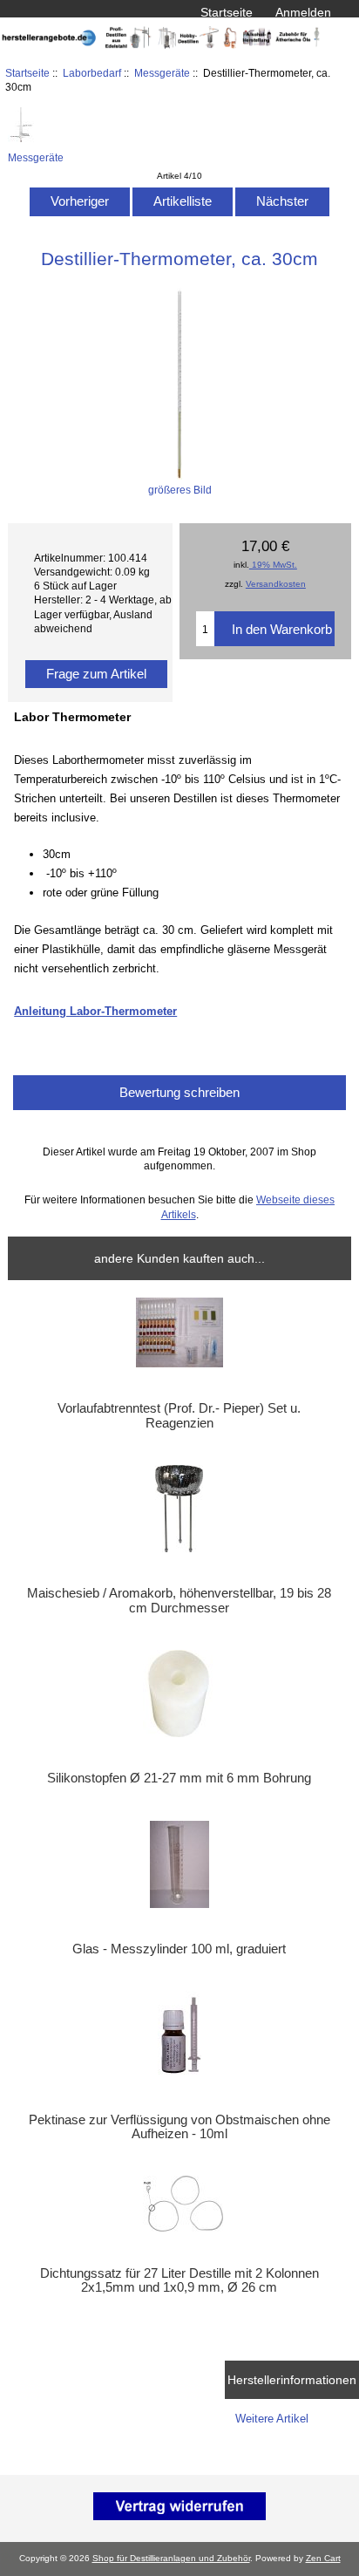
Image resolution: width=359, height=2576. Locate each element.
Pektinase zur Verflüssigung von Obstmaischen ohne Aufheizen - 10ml (179, 2127)
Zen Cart (323, 2558)
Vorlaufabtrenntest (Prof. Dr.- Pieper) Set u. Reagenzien (179, 1415)
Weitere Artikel (272, 2419)
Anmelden (303, 12)
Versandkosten (276, 584)
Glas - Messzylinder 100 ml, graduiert (179, 1949)
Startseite (227, 12)
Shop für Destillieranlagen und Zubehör (171, 2558)
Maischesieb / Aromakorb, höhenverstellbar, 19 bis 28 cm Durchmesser (179, 1600)
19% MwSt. (273, 565)
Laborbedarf (92, 73)
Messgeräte (162, 73)
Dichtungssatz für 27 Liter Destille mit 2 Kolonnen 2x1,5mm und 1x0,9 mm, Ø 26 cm (179, 2280)
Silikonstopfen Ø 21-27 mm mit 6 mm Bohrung (179, 1778)
